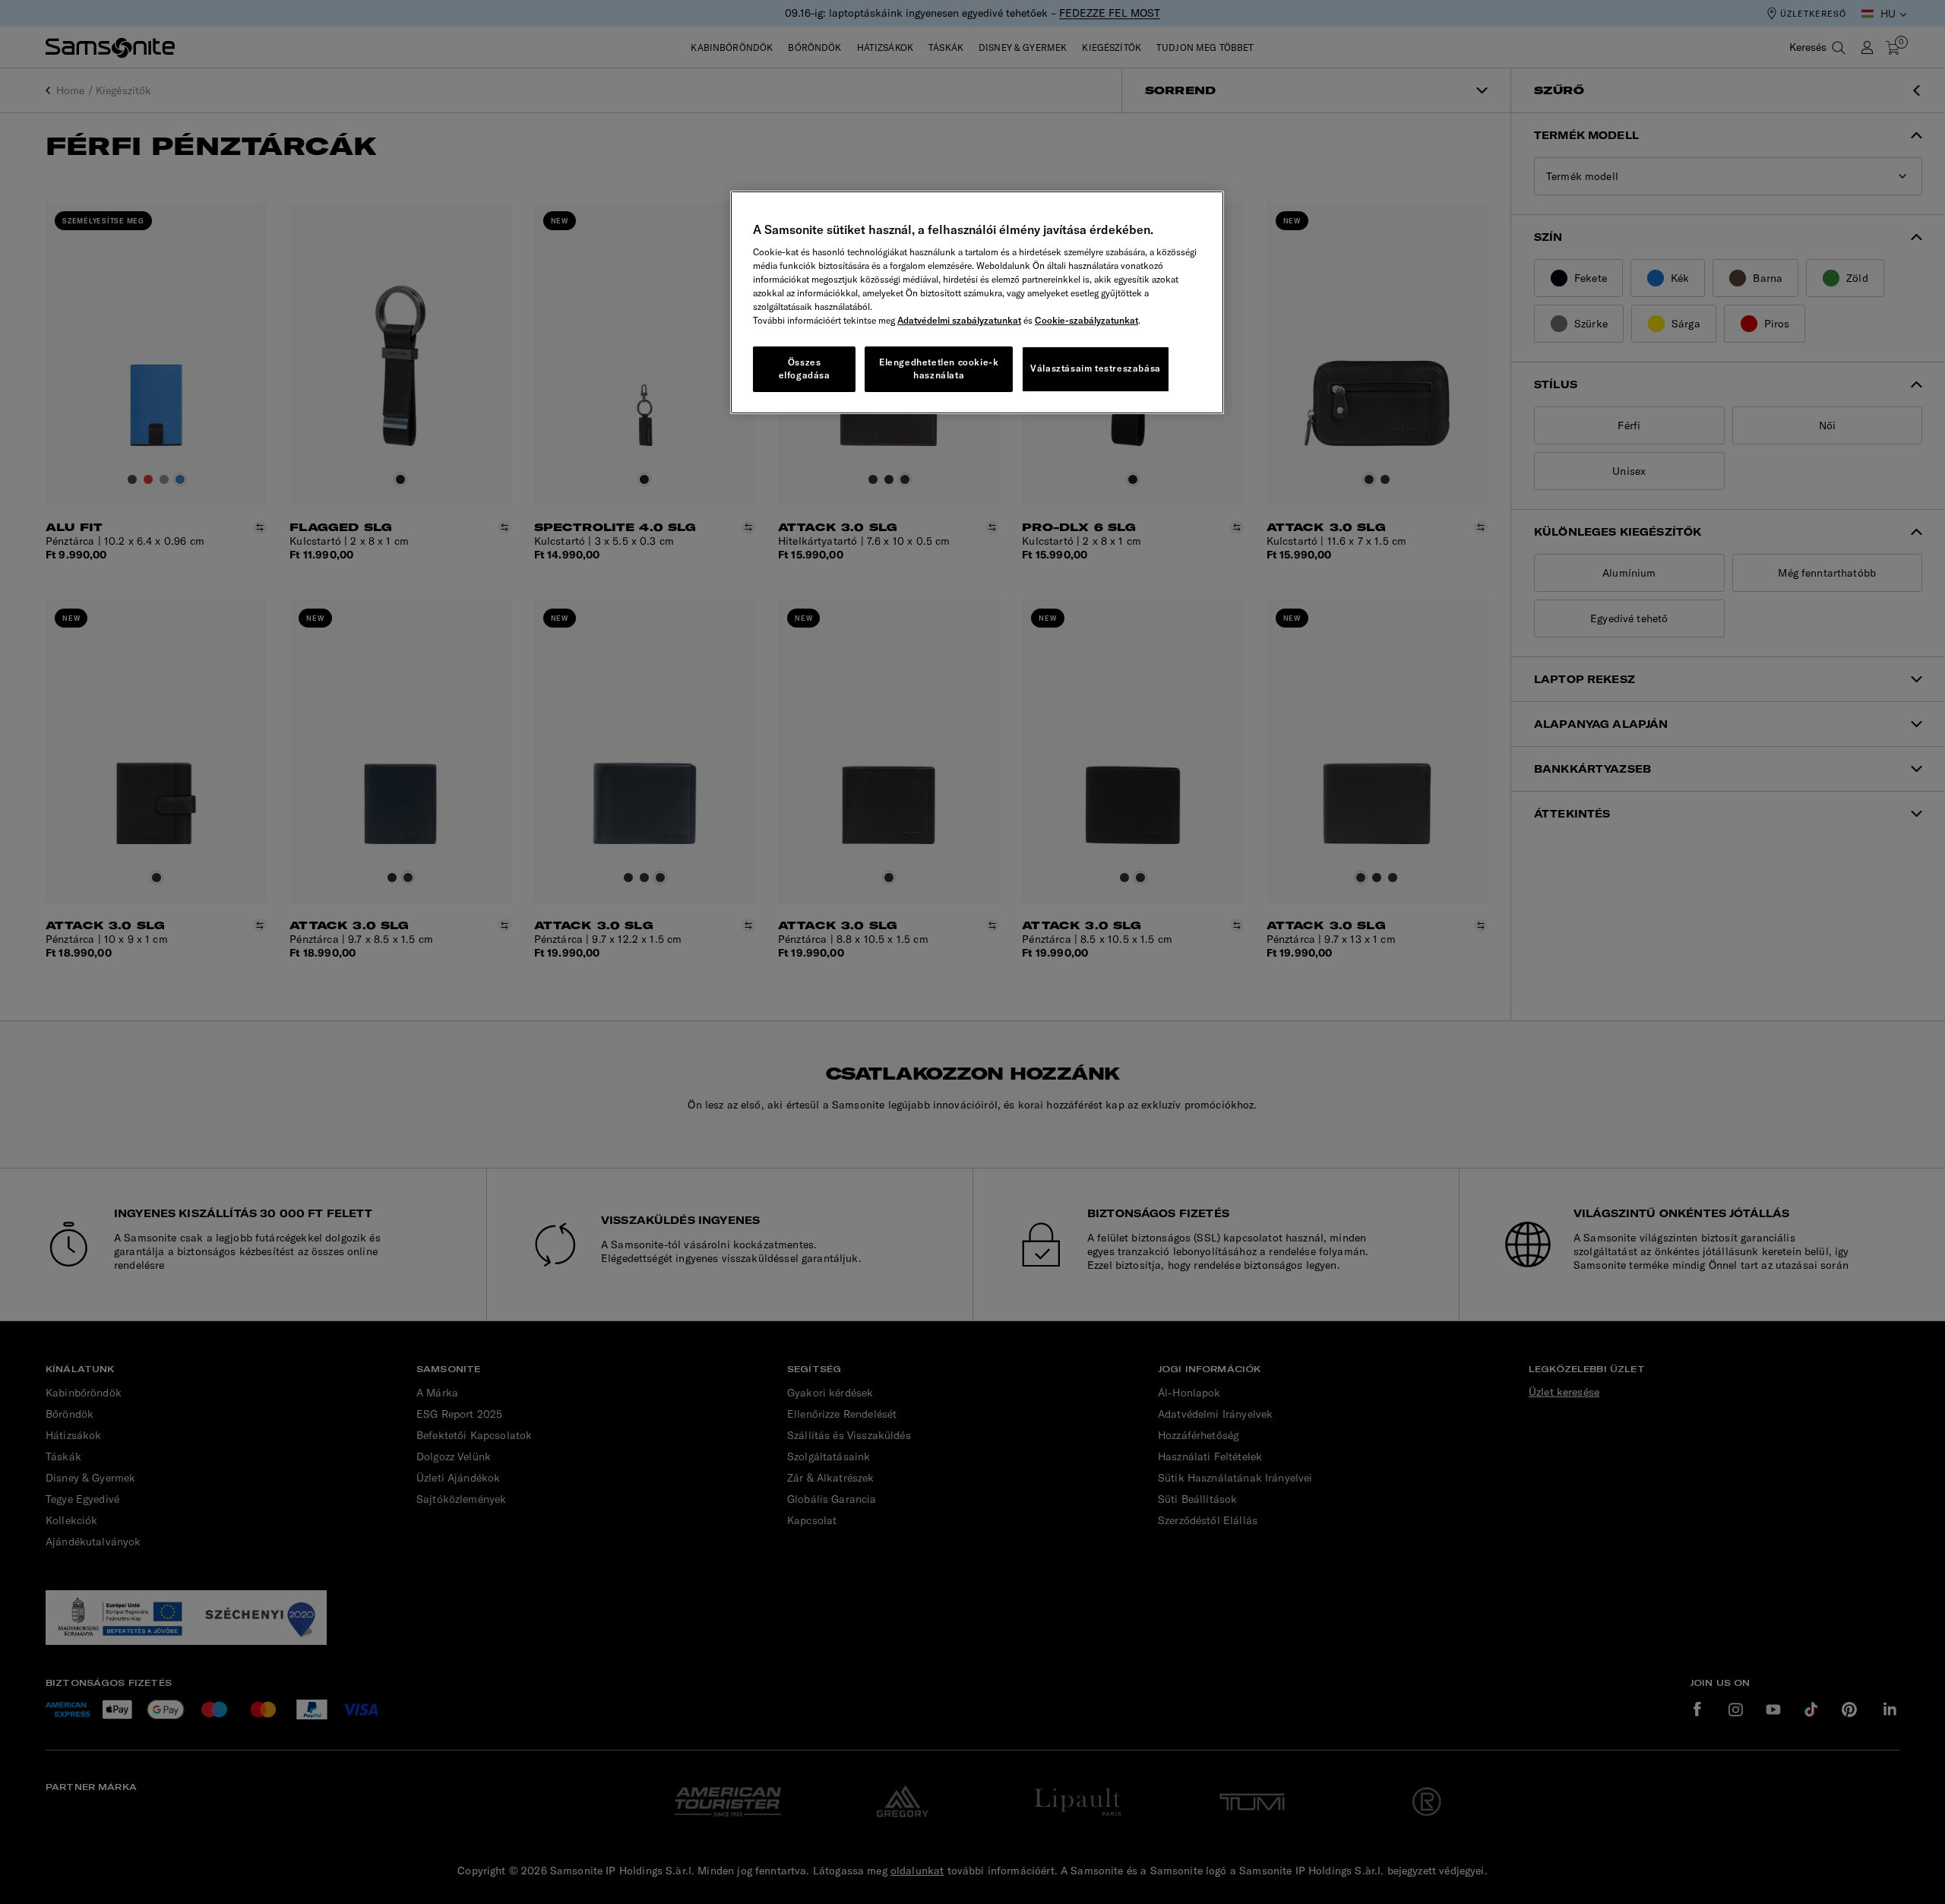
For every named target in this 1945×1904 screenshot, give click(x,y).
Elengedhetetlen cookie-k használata (939, 368)
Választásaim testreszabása (1096, 368)
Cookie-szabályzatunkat (1086, 320)
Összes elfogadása (805, 368)
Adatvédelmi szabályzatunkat (959, 320)
